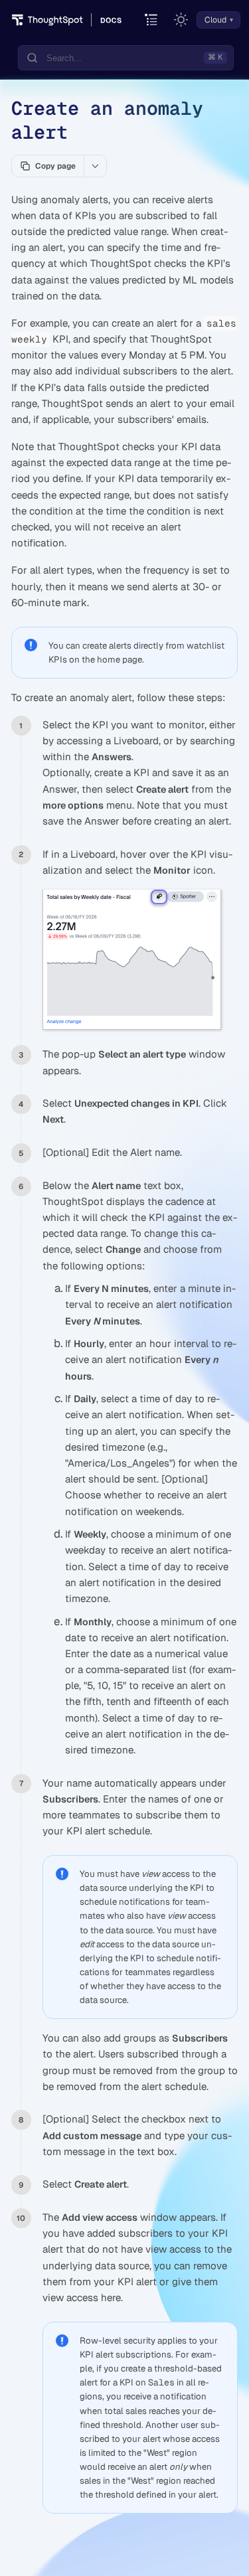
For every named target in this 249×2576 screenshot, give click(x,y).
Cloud (215, 20)
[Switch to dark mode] (181, 20)
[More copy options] (95, 166)
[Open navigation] (152, 20)
